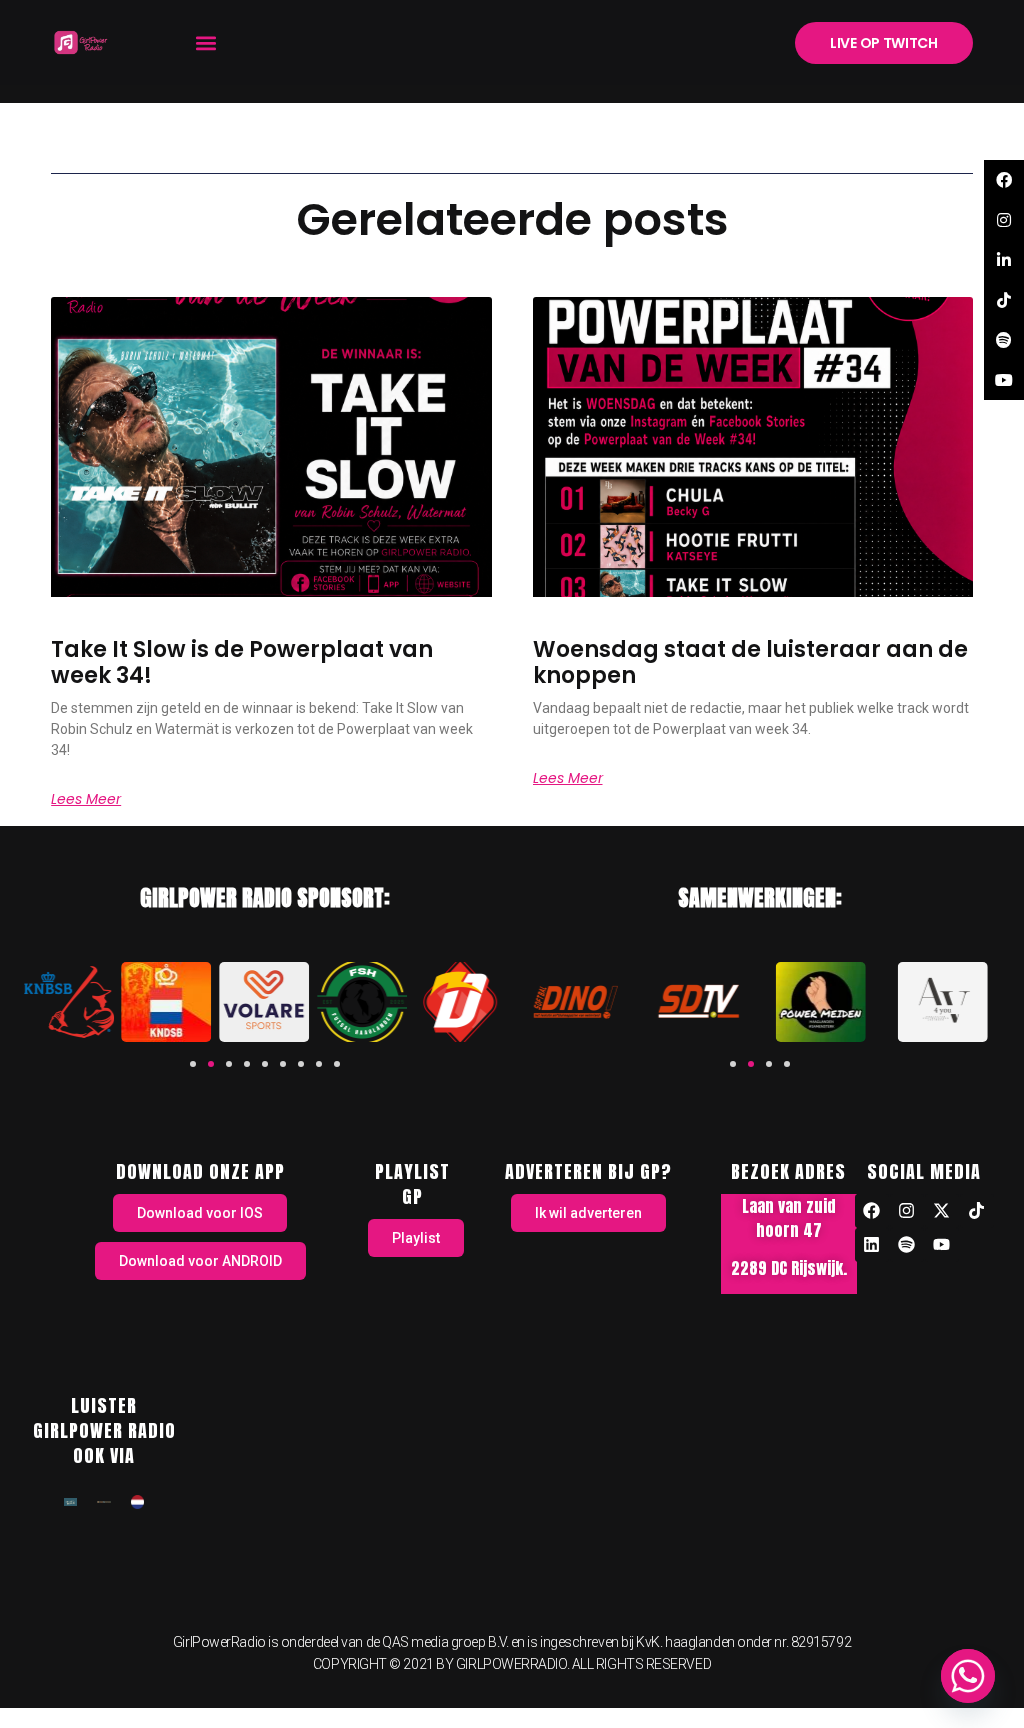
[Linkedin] (872, 1245)
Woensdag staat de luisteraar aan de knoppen (750, 662)
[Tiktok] (977, 1211)
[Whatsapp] (968, 1676)
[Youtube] (942, 1245)
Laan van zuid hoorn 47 (789, 1218)
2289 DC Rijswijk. (789, 1268)
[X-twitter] (942, 1211)
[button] (205, 42)
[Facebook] (872, 1211)
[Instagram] (907, 1211)
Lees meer (86, 799)
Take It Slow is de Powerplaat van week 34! (242, 662)
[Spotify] (907, 1245)
